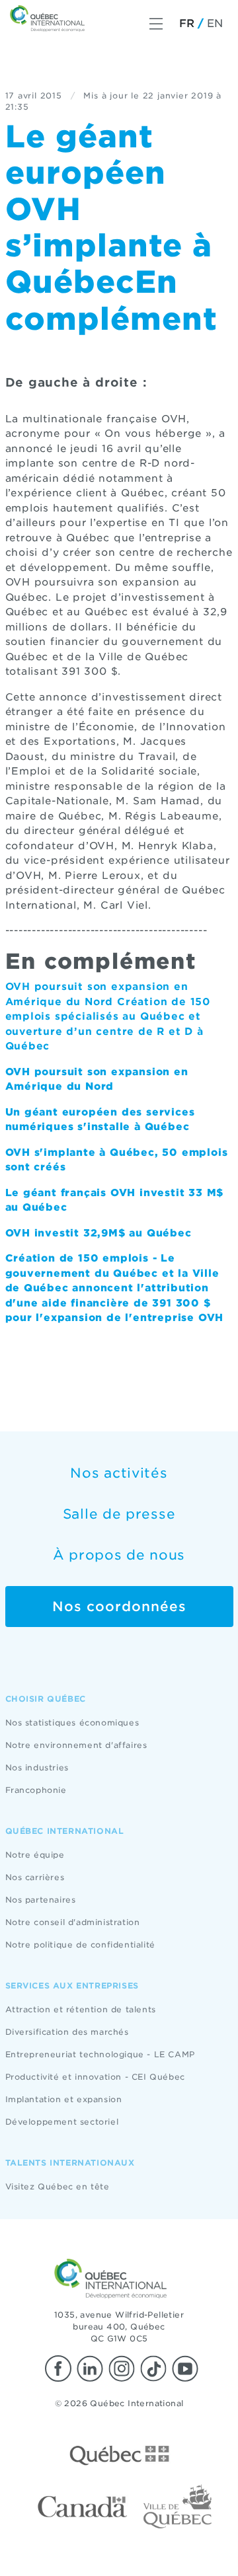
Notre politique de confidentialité (80, 1945)
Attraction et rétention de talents (81, 2009)
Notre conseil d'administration (73, 1922)
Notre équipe (35, 1855)
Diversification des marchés (67, 2032)
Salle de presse (119, 1514)
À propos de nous (119, 1555)
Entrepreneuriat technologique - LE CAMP (100, 2054)
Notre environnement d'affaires (76, 1745)
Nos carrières (35, 1877)
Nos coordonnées (119, 1607)
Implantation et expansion (64, 2099)
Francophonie (36, 1790)
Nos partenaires (41, 1900)
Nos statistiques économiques (72, 1723)
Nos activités (119, 1473)
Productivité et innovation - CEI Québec (95, 2077)
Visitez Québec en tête (58, 2186)
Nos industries (37, 1767)
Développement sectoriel (62, 2122)
